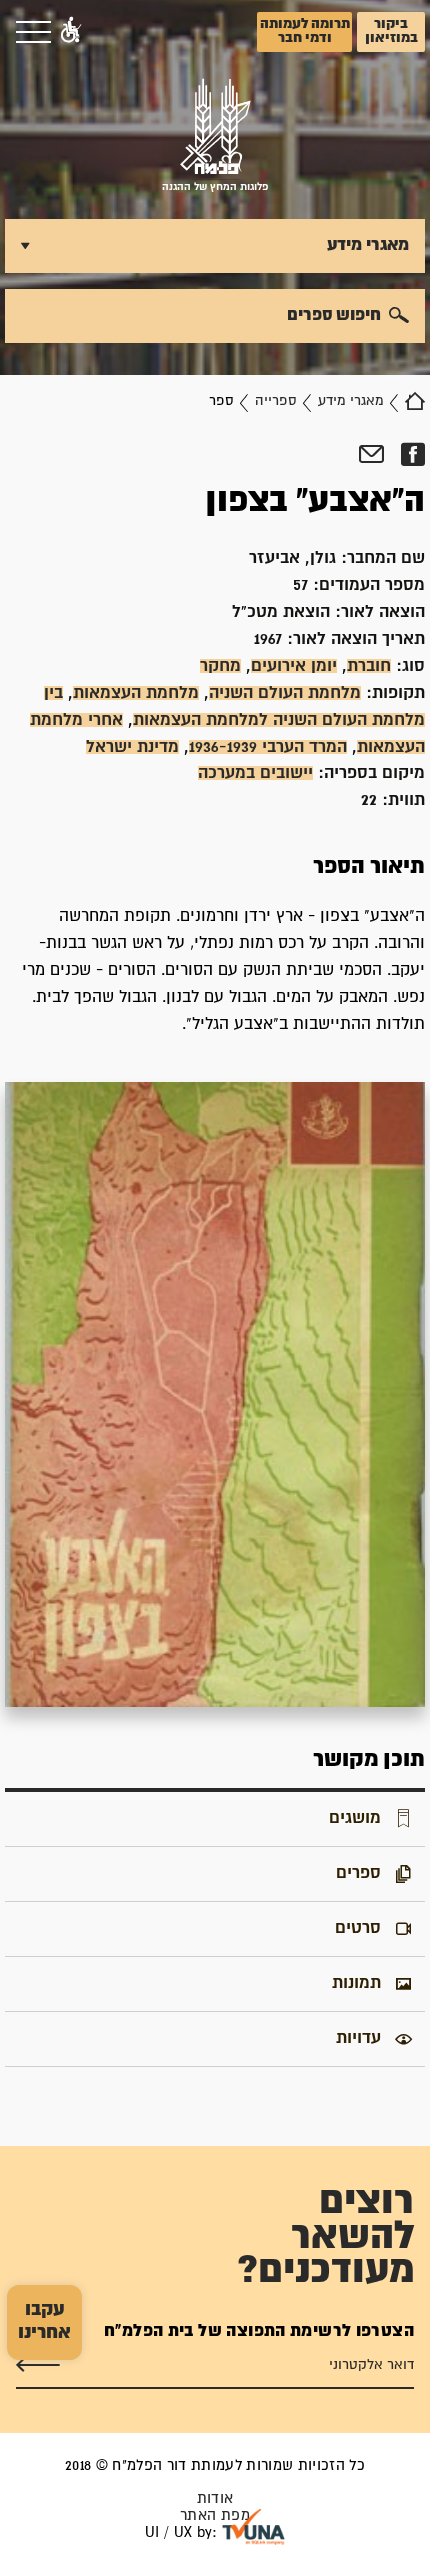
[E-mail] (371, 455)
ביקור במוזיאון (391, 31)
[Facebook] (412, 455)
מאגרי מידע (351, 401)
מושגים (355, 1818)
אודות (215, 2498)
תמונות (356, 1983)
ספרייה (276, 401)
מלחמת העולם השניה (285, 693)
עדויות (358, 2038)
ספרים (358, 1873)
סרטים (358, 1928)
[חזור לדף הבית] (415, 401)
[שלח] (38, 2365)
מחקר (220, 666)
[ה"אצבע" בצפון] (215, 1395)
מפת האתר (215, 2515)
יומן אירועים (294, 666)
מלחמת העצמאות (136, 693)
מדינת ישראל (132, 747)
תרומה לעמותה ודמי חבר (305, 31)
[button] (71, 32)
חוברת (369, 666)
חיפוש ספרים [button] (334, 315)
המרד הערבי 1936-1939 (268, 747)
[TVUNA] (253, 2527)
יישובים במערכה (255, 773)
